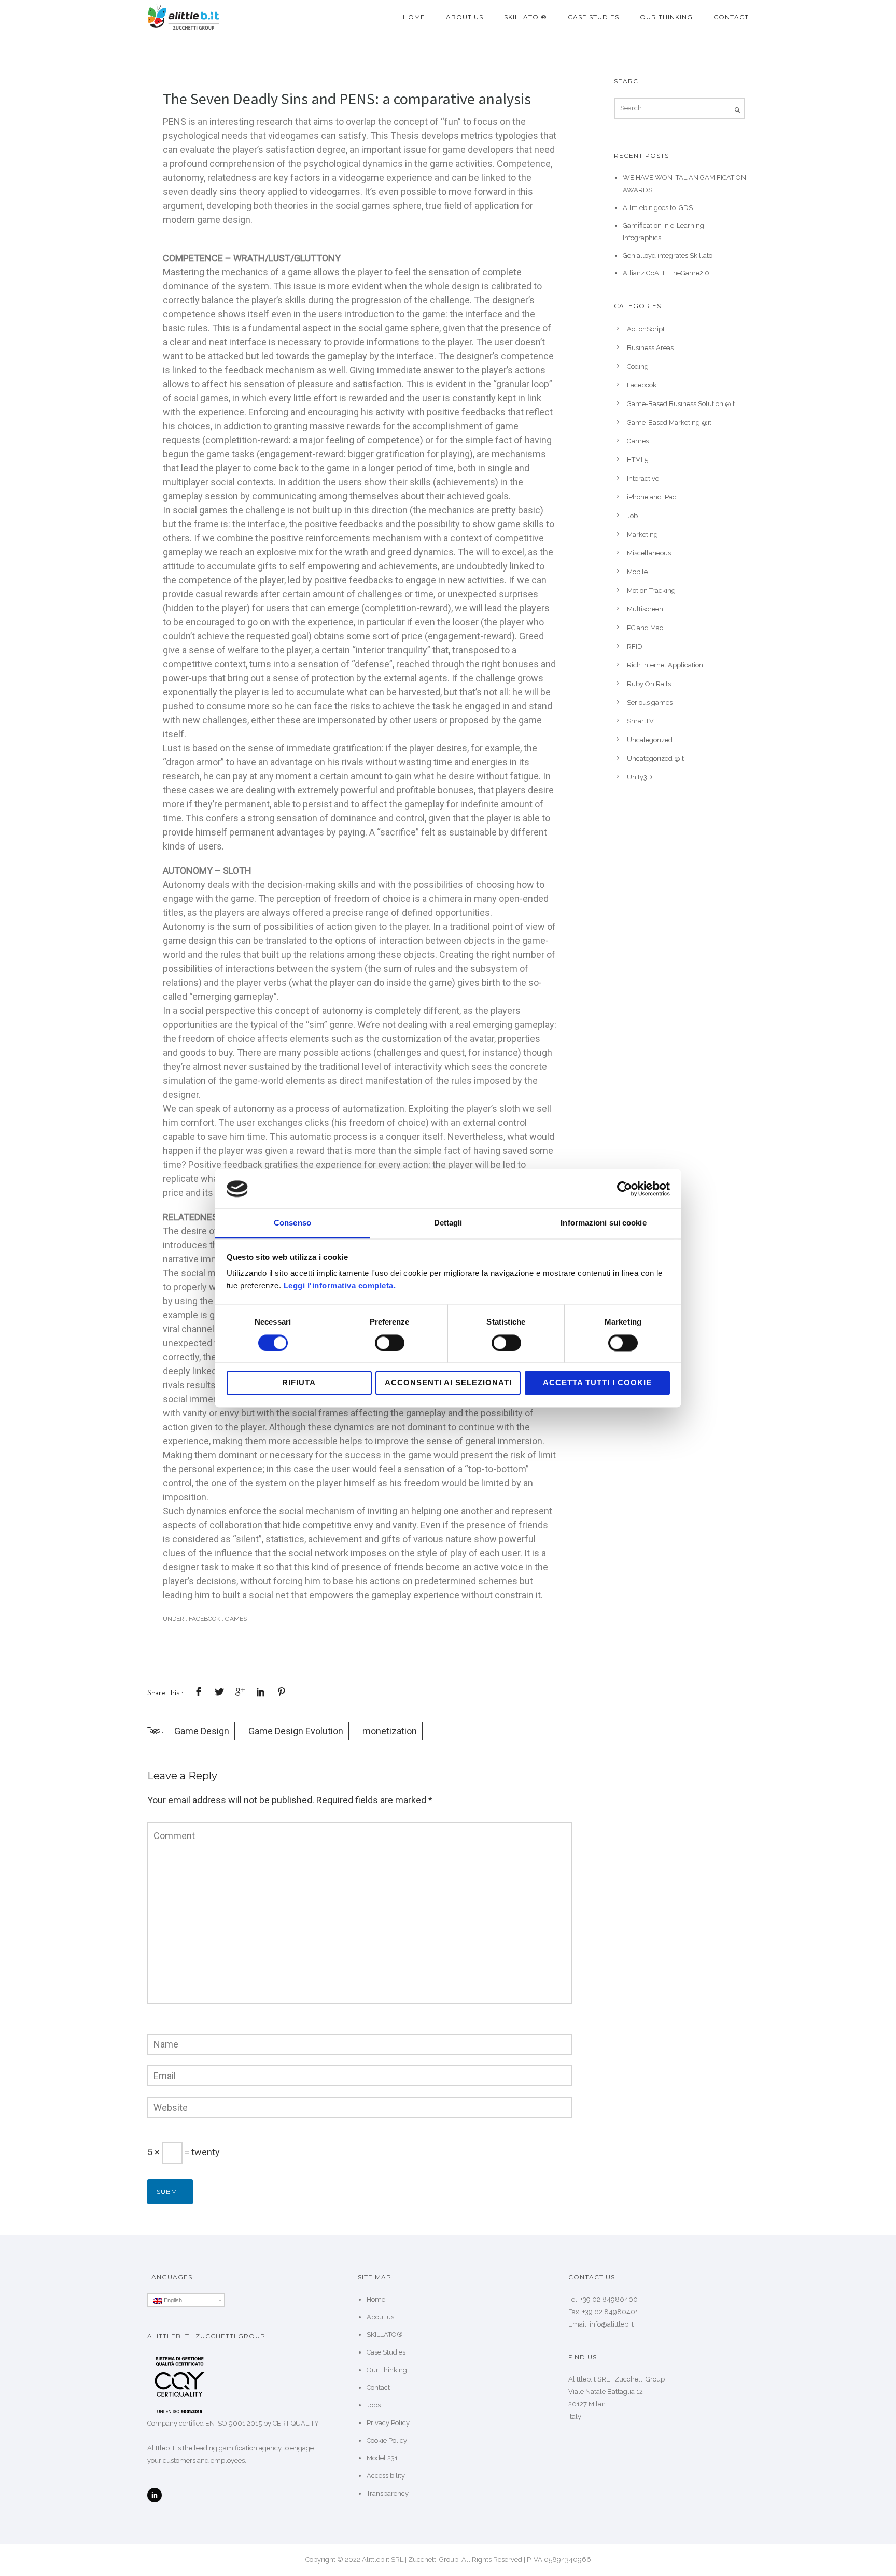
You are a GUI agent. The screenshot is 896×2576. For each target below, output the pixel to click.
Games (236, 1619)
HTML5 (638, 460)
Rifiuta (299, 1383)
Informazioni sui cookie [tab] (603, 1223)
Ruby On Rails (649, 684)
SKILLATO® (385, 2335)
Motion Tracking (651, 590)
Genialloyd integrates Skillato (668, 255)
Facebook (204, 1619)
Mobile (637, 572)
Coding (638, 366)
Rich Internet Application (665, 665)
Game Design (202, 1731)
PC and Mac (645, 628)
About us (465, 17)
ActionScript (646, 329)
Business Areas (650, 348)
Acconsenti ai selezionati (448, 1383)
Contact (731, 17)
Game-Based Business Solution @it (681, 404)
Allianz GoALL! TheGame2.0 (666, 273)
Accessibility (386, 2476)
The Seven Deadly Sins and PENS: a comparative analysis (347, 99)
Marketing (642, 534)
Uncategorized (650, 740)
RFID (635, 646)
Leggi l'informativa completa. (340, 1286)
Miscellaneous (649, 553)
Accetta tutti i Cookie (597, 1383)
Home (414, 17)
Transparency (388, 2493)
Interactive (643, 478)
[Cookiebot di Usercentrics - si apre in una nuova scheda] (625, 1189)
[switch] (390, 1343)
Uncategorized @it (655, 758)
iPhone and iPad (652, 497)
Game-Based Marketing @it (669, 422)
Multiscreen (645, 609)
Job (632, 516)
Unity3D (640, 777)
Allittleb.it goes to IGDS (658, 208)
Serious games (650, 702)
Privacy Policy (388, 2423)
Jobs (374, 2405)
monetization (390, 1731)
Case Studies (593, 17)
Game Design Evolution (296, 1731)
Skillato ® (526, 17)
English (172, 2300)
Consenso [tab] (292, 1223)
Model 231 (382, 2458)
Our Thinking (666, 17)
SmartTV (640, 721)
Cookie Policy (387, 2440)
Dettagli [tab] (448, 1223)
